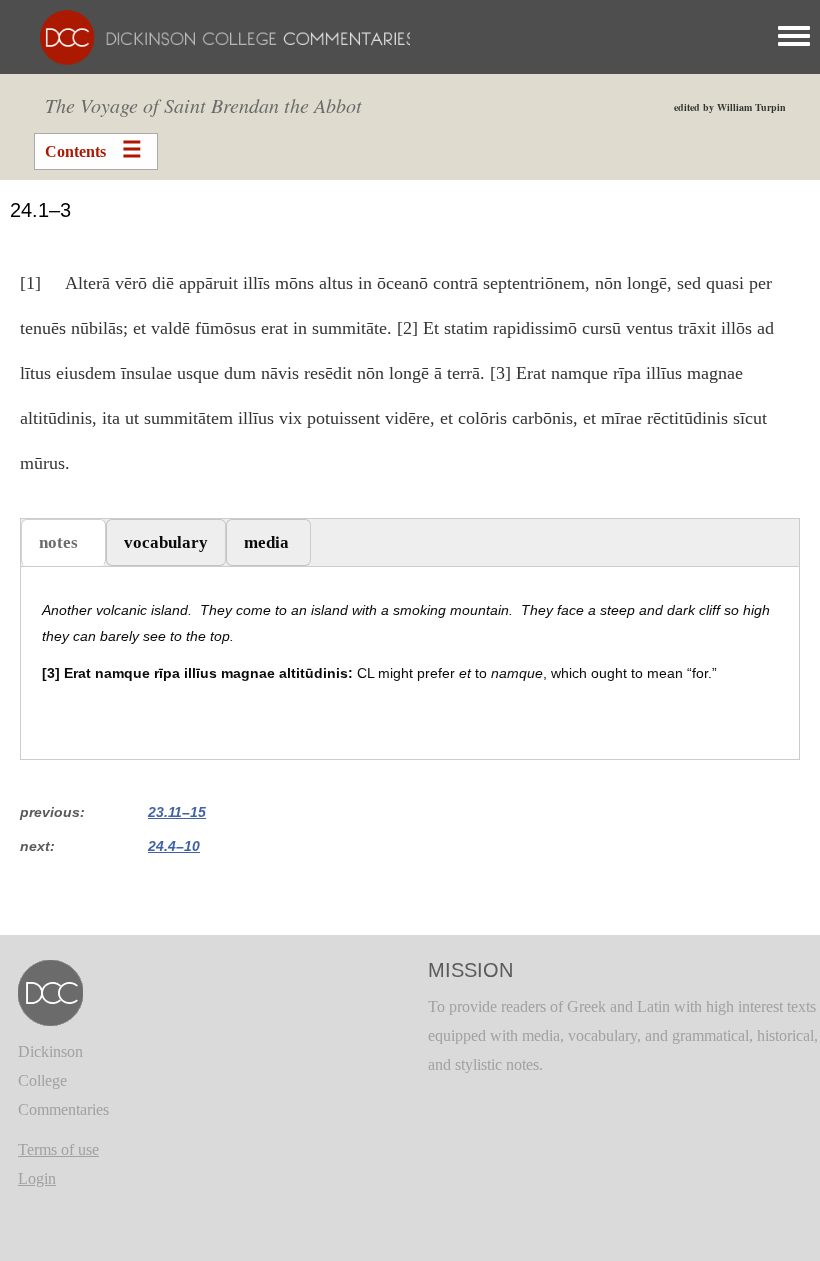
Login (37, 1178)
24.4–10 (174, 846)
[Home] (217, 35)
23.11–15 (177, 812)
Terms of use (58, 1149)
